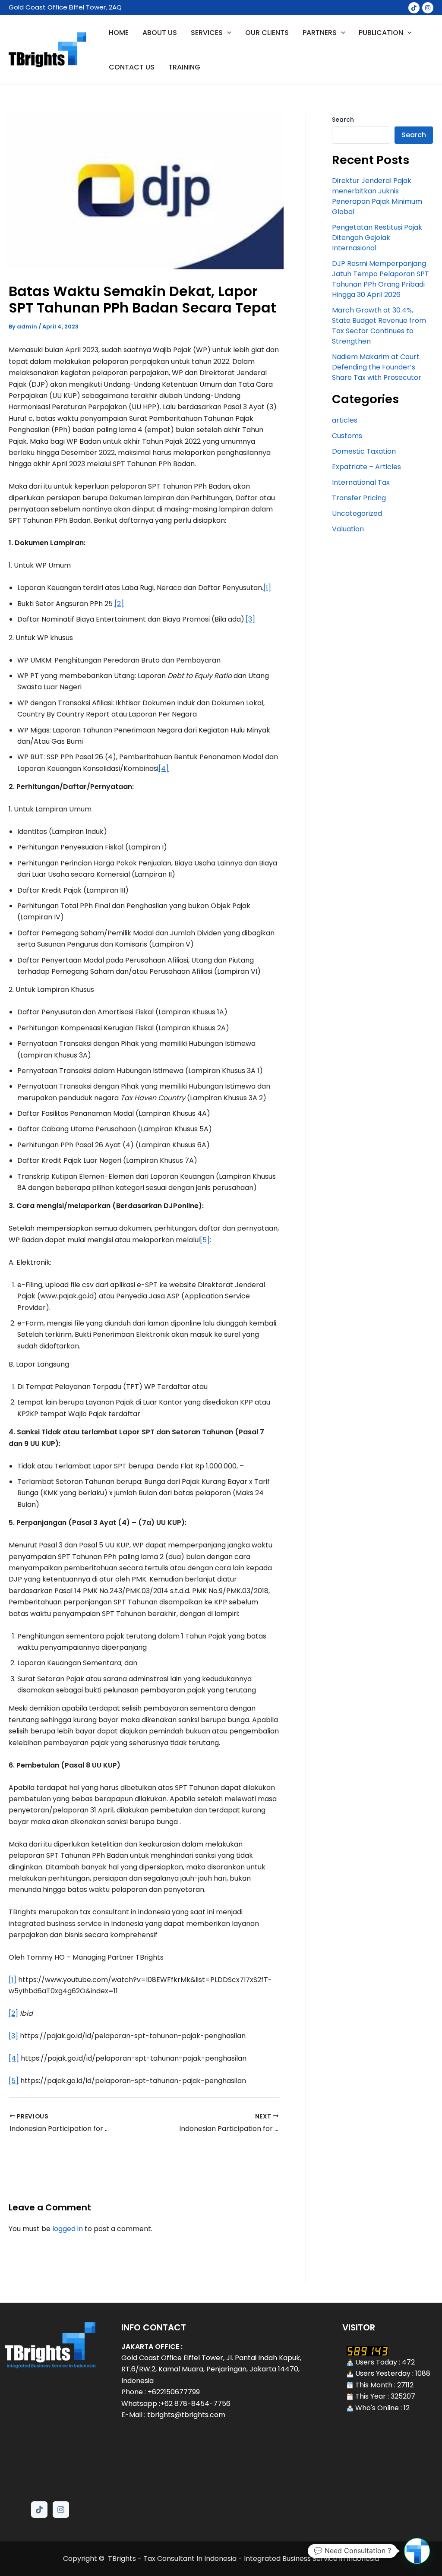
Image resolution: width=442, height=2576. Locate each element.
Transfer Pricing (359, 498)
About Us (160, 33)
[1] (267, 588)
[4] (164, 769)
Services (207, 33)
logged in (68, 2229)
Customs (347, 436)
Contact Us (132, 67)
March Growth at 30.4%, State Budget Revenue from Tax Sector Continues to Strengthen (379, 326)
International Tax (361, 482)
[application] (227, 33)
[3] (250, 619)
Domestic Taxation (364, 451)
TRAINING (184, 67)
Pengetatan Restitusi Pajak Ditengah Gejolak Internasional (377, 238)
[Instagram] (428, 8)
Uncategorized (357, 513)
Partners (320, 33)
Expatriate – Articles (366, 467)
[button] (417, 2551)
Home (119, 33)
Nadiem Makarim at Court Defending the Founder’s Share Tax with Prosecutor (377, 367)
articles (345, 420)
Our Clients (267, 33)
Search (343, 120)
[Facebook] (414, 8)
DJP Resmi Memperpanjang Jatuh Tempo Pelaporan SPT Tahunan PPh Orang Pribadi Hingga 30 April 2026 (380, 279)
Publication (381, 33)
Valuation (348, 529)
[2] (119, 604)
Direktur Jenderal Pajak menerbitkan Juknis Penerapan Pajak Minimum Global (377, 196)
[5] (205, 1240)
